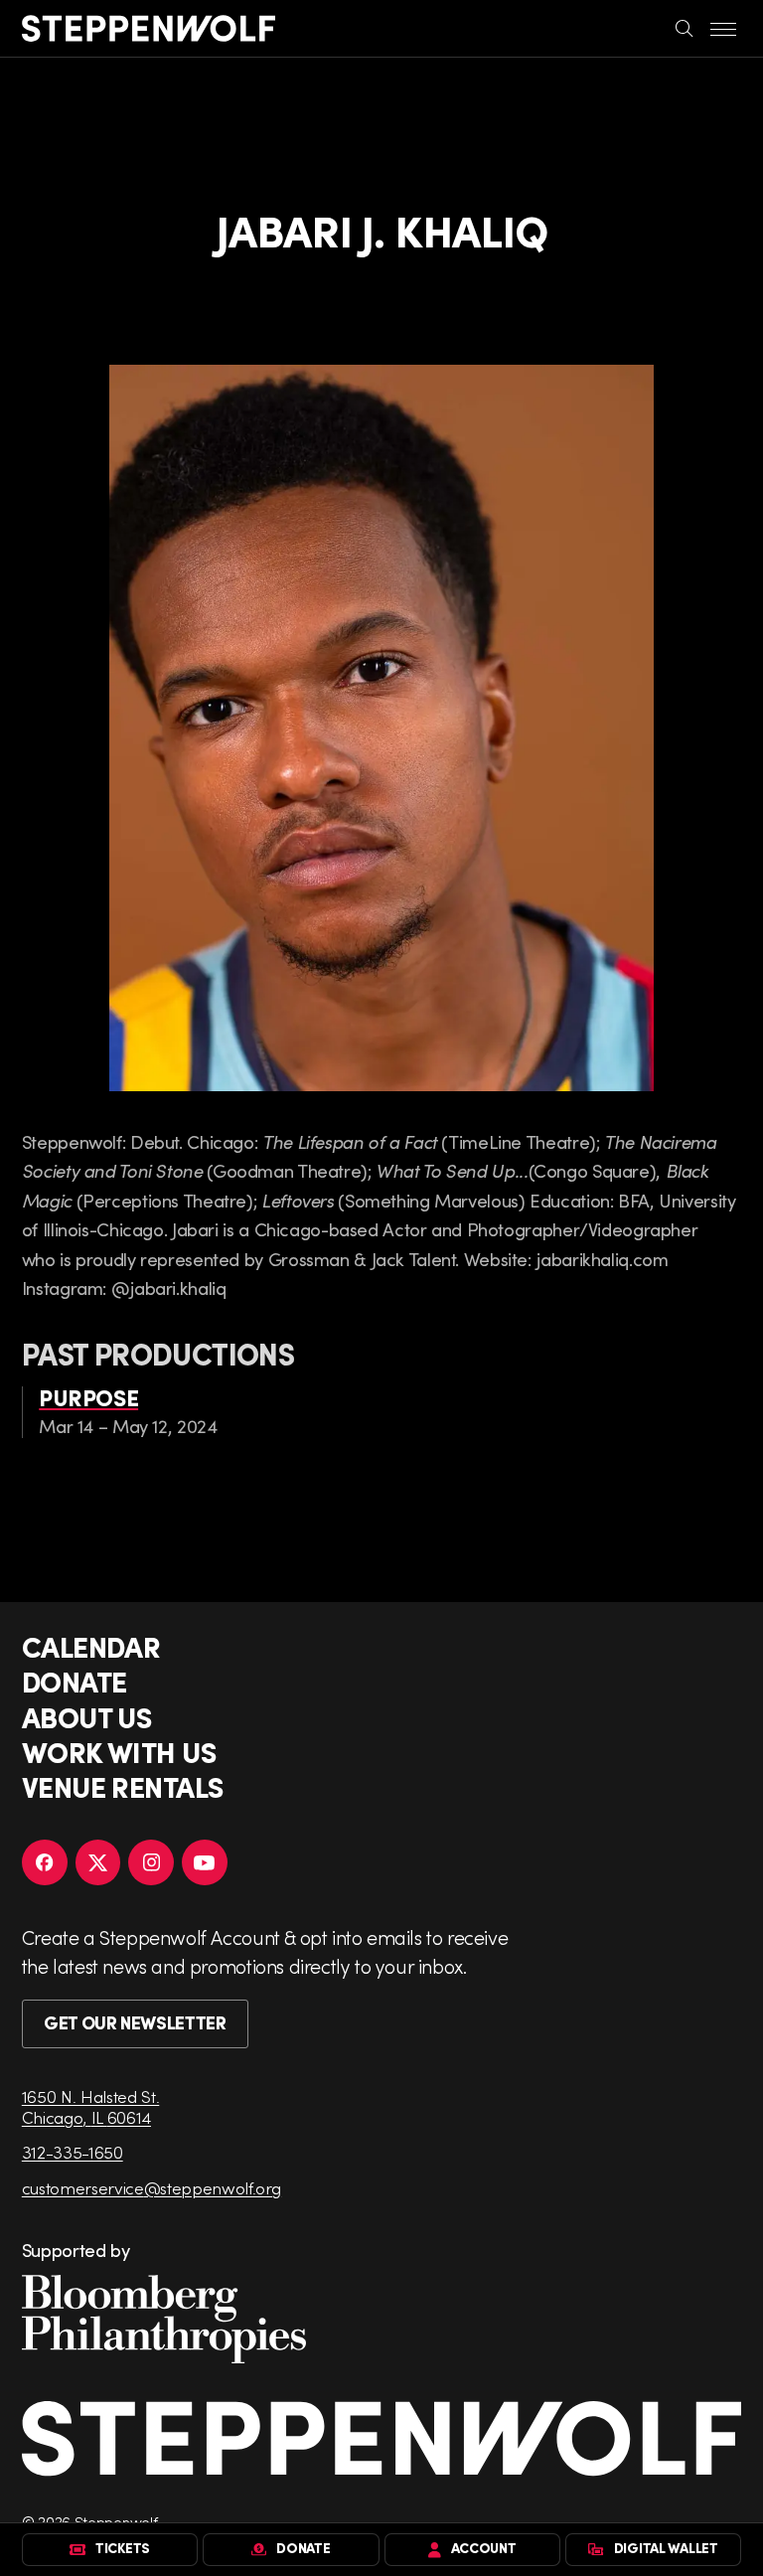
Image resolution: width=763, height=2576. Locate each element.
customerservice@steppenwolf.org (152, 2188)
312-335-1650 (73, 2152)
